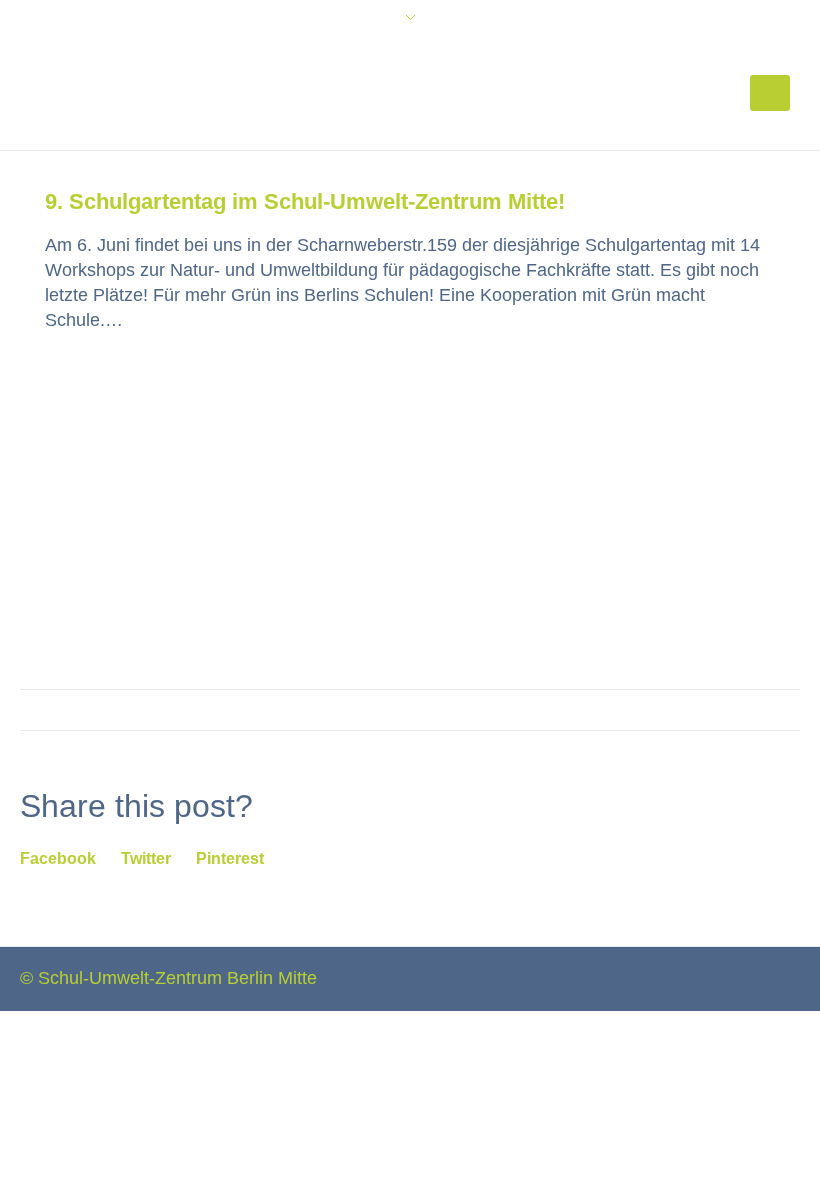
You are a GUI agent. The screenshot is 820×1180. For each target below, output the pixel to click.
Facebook (58, 858)
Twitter (146, 858)
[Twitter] (755, 976)
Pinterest (230, 858)
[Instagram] (790, 976)
